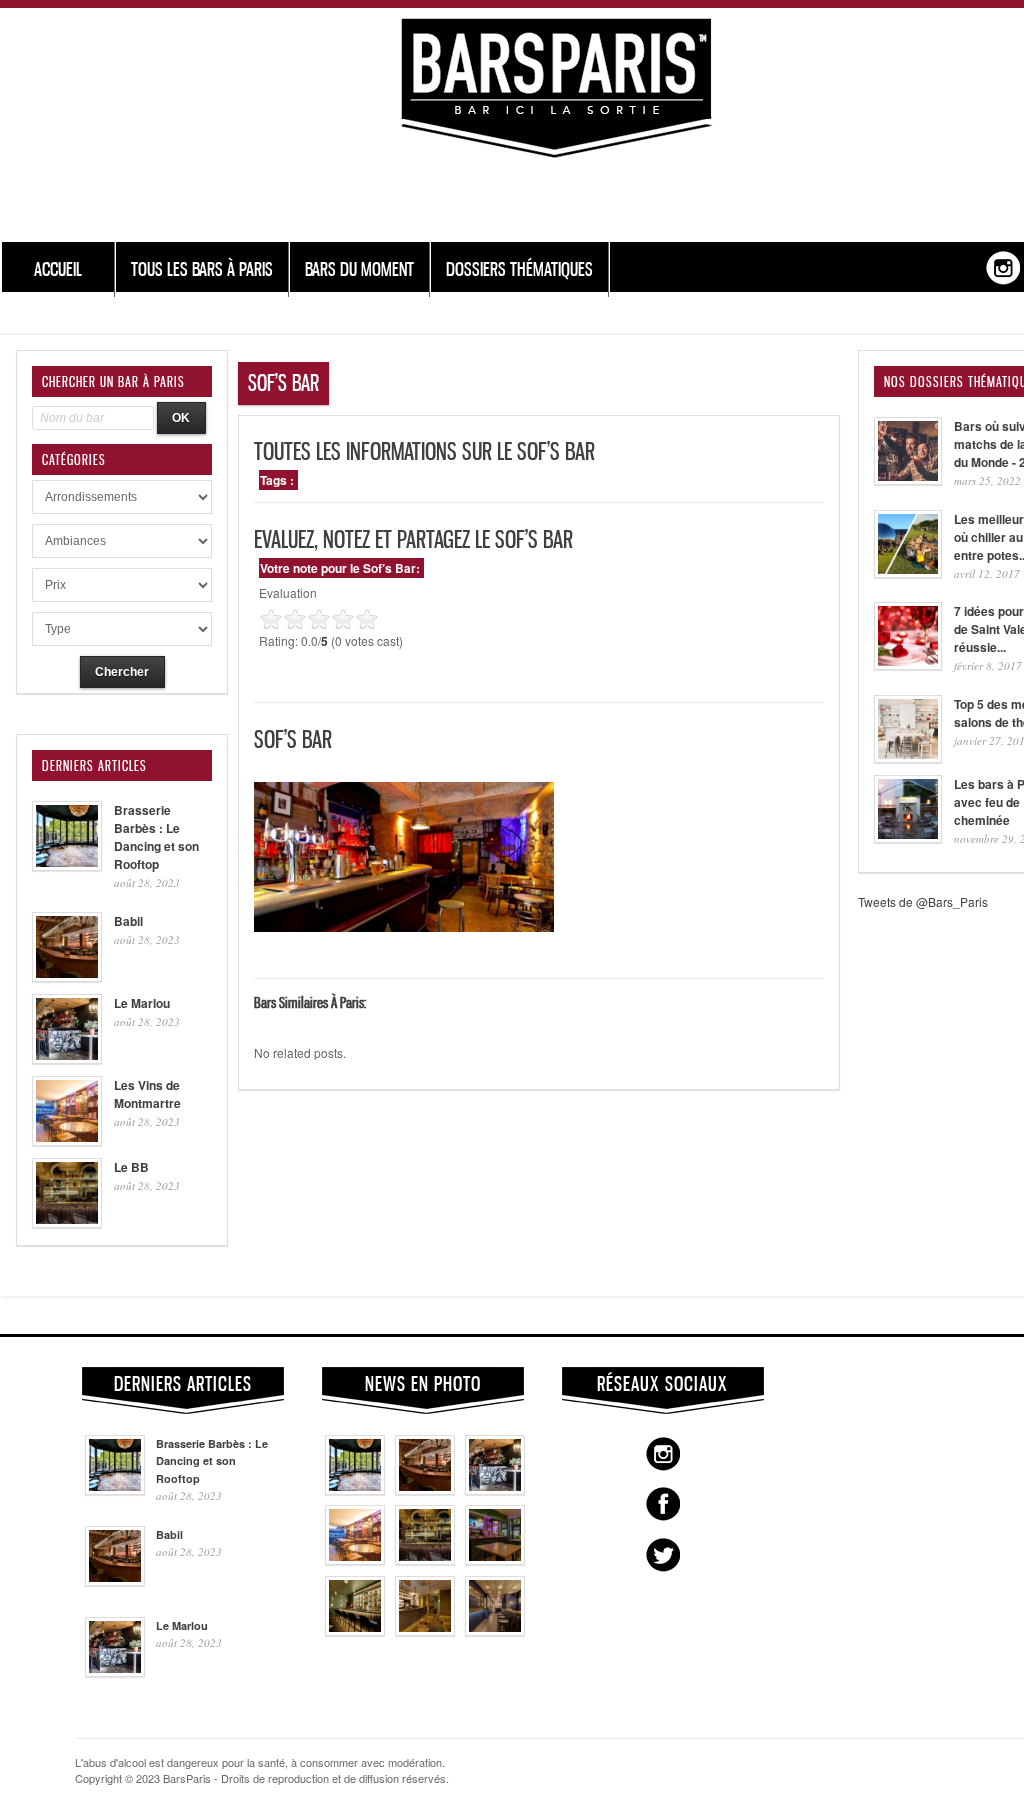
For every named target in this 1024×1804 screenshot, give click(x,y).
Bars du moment (359, 269)
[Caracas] (495, 1560)
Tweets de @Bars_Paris (923, 901)
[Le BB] (425, 1560)
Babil (128, 921)
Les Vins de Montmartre (147, 1094)
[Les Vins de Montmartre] (355, 1560)
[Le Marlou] (495, 1490)
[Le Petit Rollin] (425, 1631)
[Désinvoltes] (495, 1631)
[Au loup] (355, 1631)
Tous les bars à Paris (202, 269)
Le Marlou (142, 1003)
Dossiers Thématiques (519, 269)
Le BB (131, 1167)
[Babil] (425, 1490)
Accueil (58, 269)
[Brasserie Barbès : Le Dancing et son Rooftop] (355, 1490)
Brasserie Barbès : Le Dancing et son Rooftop (156, 837)
